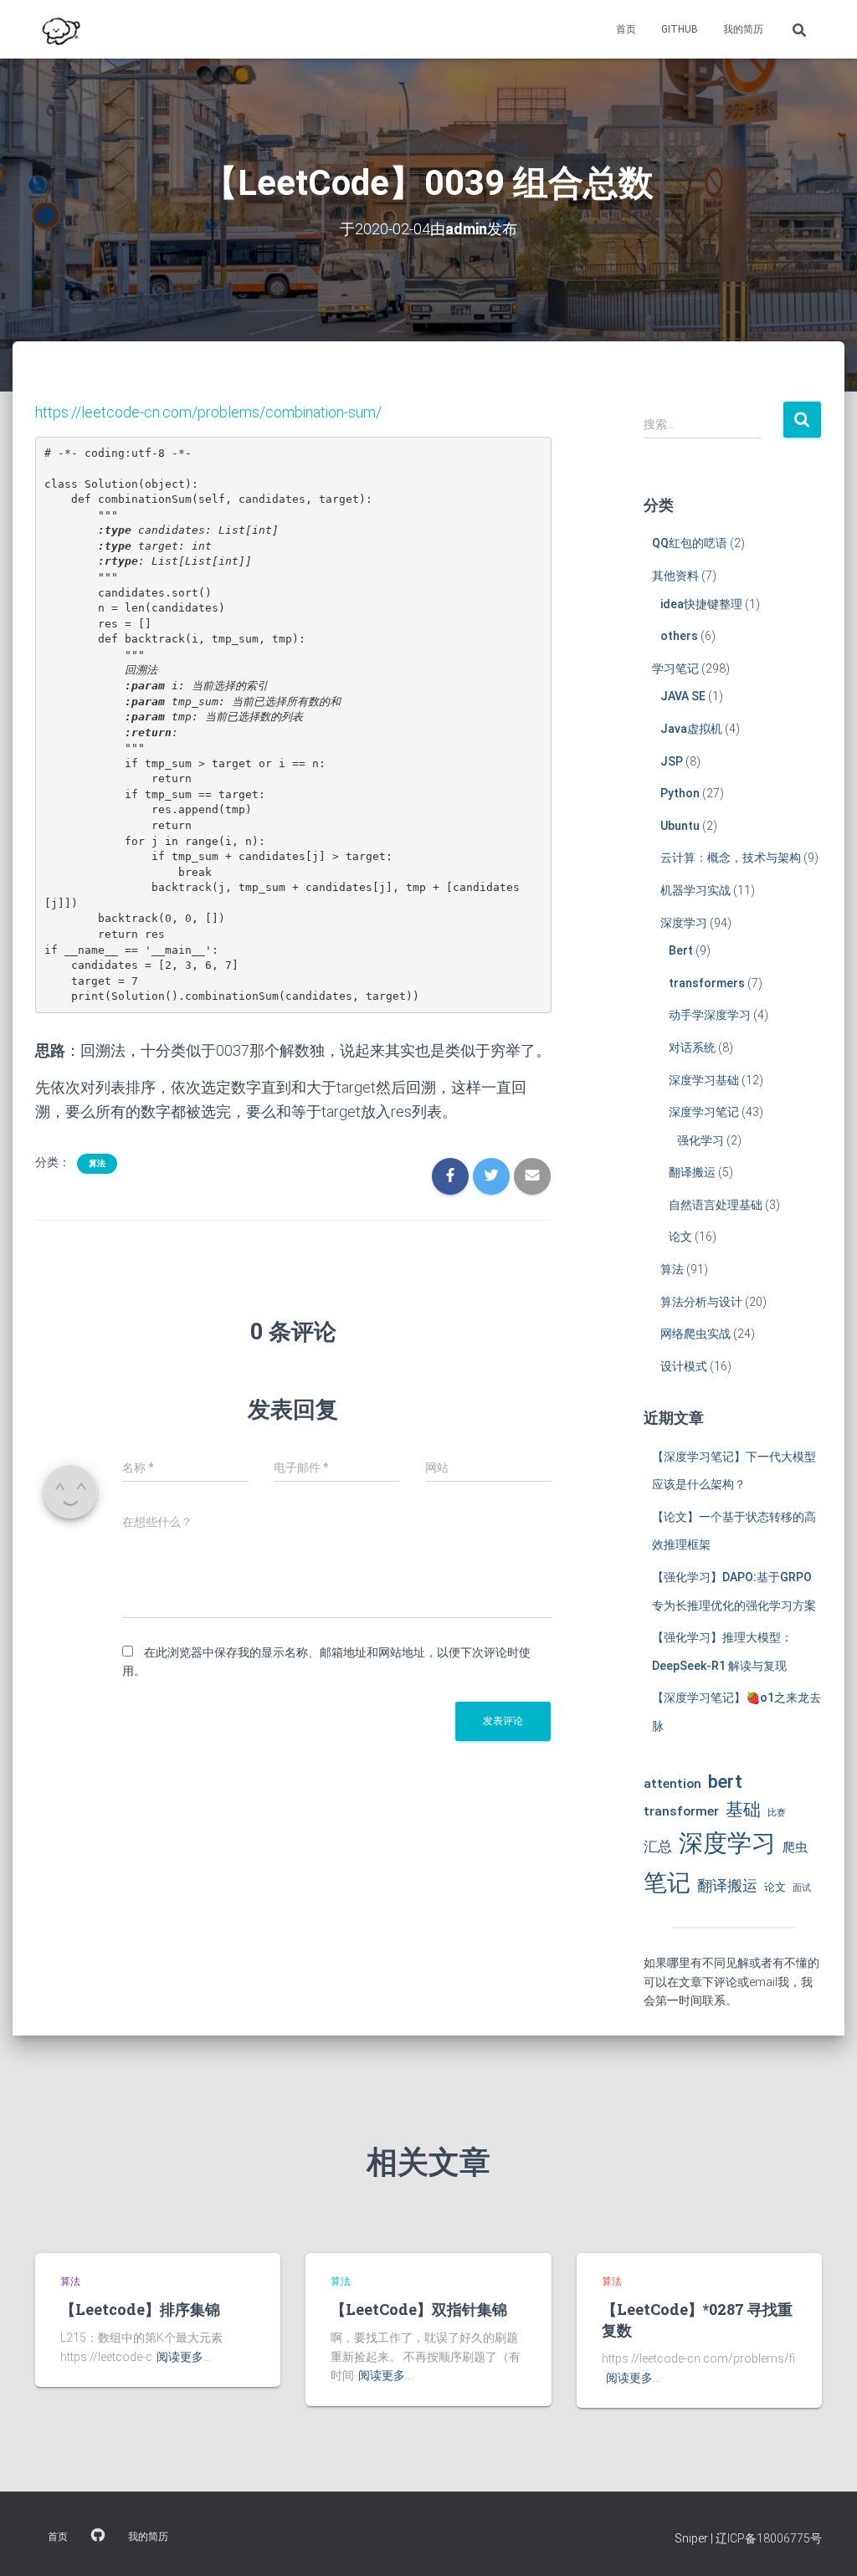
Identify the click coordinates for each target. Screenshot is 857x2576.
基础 (743, 1810)
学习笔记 (675, 668)
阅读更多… (184, 2357)
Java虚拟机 (691, 729)
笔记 (667, 1883)
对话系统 (692, 1047)
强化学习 (700, 1140)
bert (725, 1781)
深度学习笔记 (704, 1112)
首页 (626, 29)
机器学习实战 (695, 890)
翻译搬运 (692, 1172)
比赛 (777, 1813)
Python (680, 793)
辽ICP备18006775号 (769, 2538)
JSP (672, 761)
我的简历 (743, 29)
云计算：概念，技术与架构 (731, 858)
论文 (680, 1237)
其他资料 (675, 576)
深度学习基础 (704, 1080)
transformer (681, 1811)
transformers (707, 983)
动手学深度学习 (710, 1015)
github (680, 29)
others (679, 636)
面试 (802, 1888)
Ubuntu (680, 826)
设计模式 (684, 1366)
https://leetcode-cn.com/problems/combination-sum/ (208, 412)
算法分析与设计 (701, 1302)
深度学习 (684, 923)
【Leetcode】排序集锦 (140, 2309)
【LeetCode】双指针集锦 (419, 2309)
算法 (97, 1163)
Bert (681, 950)
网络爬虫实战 (695, 1334)
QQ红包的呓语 (690, 543)
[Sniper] (59, 29)
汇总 (658, 1846)
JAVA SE (683, 696)
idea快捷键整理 (701, 604)
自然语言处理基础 (716, 1205)
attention (672, 1784)
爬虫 (795, 1847)
